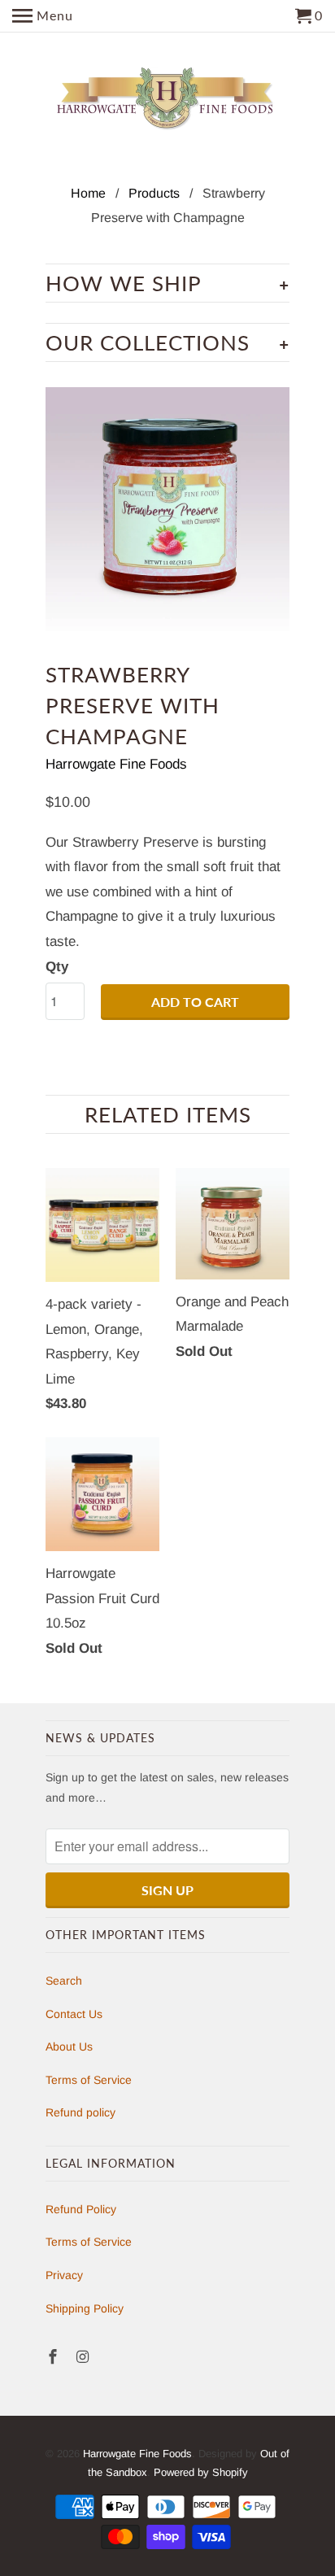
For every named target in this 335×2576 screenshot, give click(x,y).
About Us (69, 2046)
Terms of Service (89, 2080)
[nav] (43, 16)
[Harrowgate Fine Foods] (167, 99)
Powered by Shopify (201, 2472)
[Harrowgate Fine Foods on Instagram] (85, 2357)
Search (64, 1981)
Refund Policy (81, 2209)
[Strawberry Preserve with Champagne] (167, 509)
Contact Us (74, 2014)
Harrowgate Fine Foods (116, 764)
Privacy (64, 2275)
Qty (57, 967)
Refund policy (80, 2112)
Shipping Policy (85, 2308)
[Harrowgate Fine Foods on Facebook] (54, 2357)
